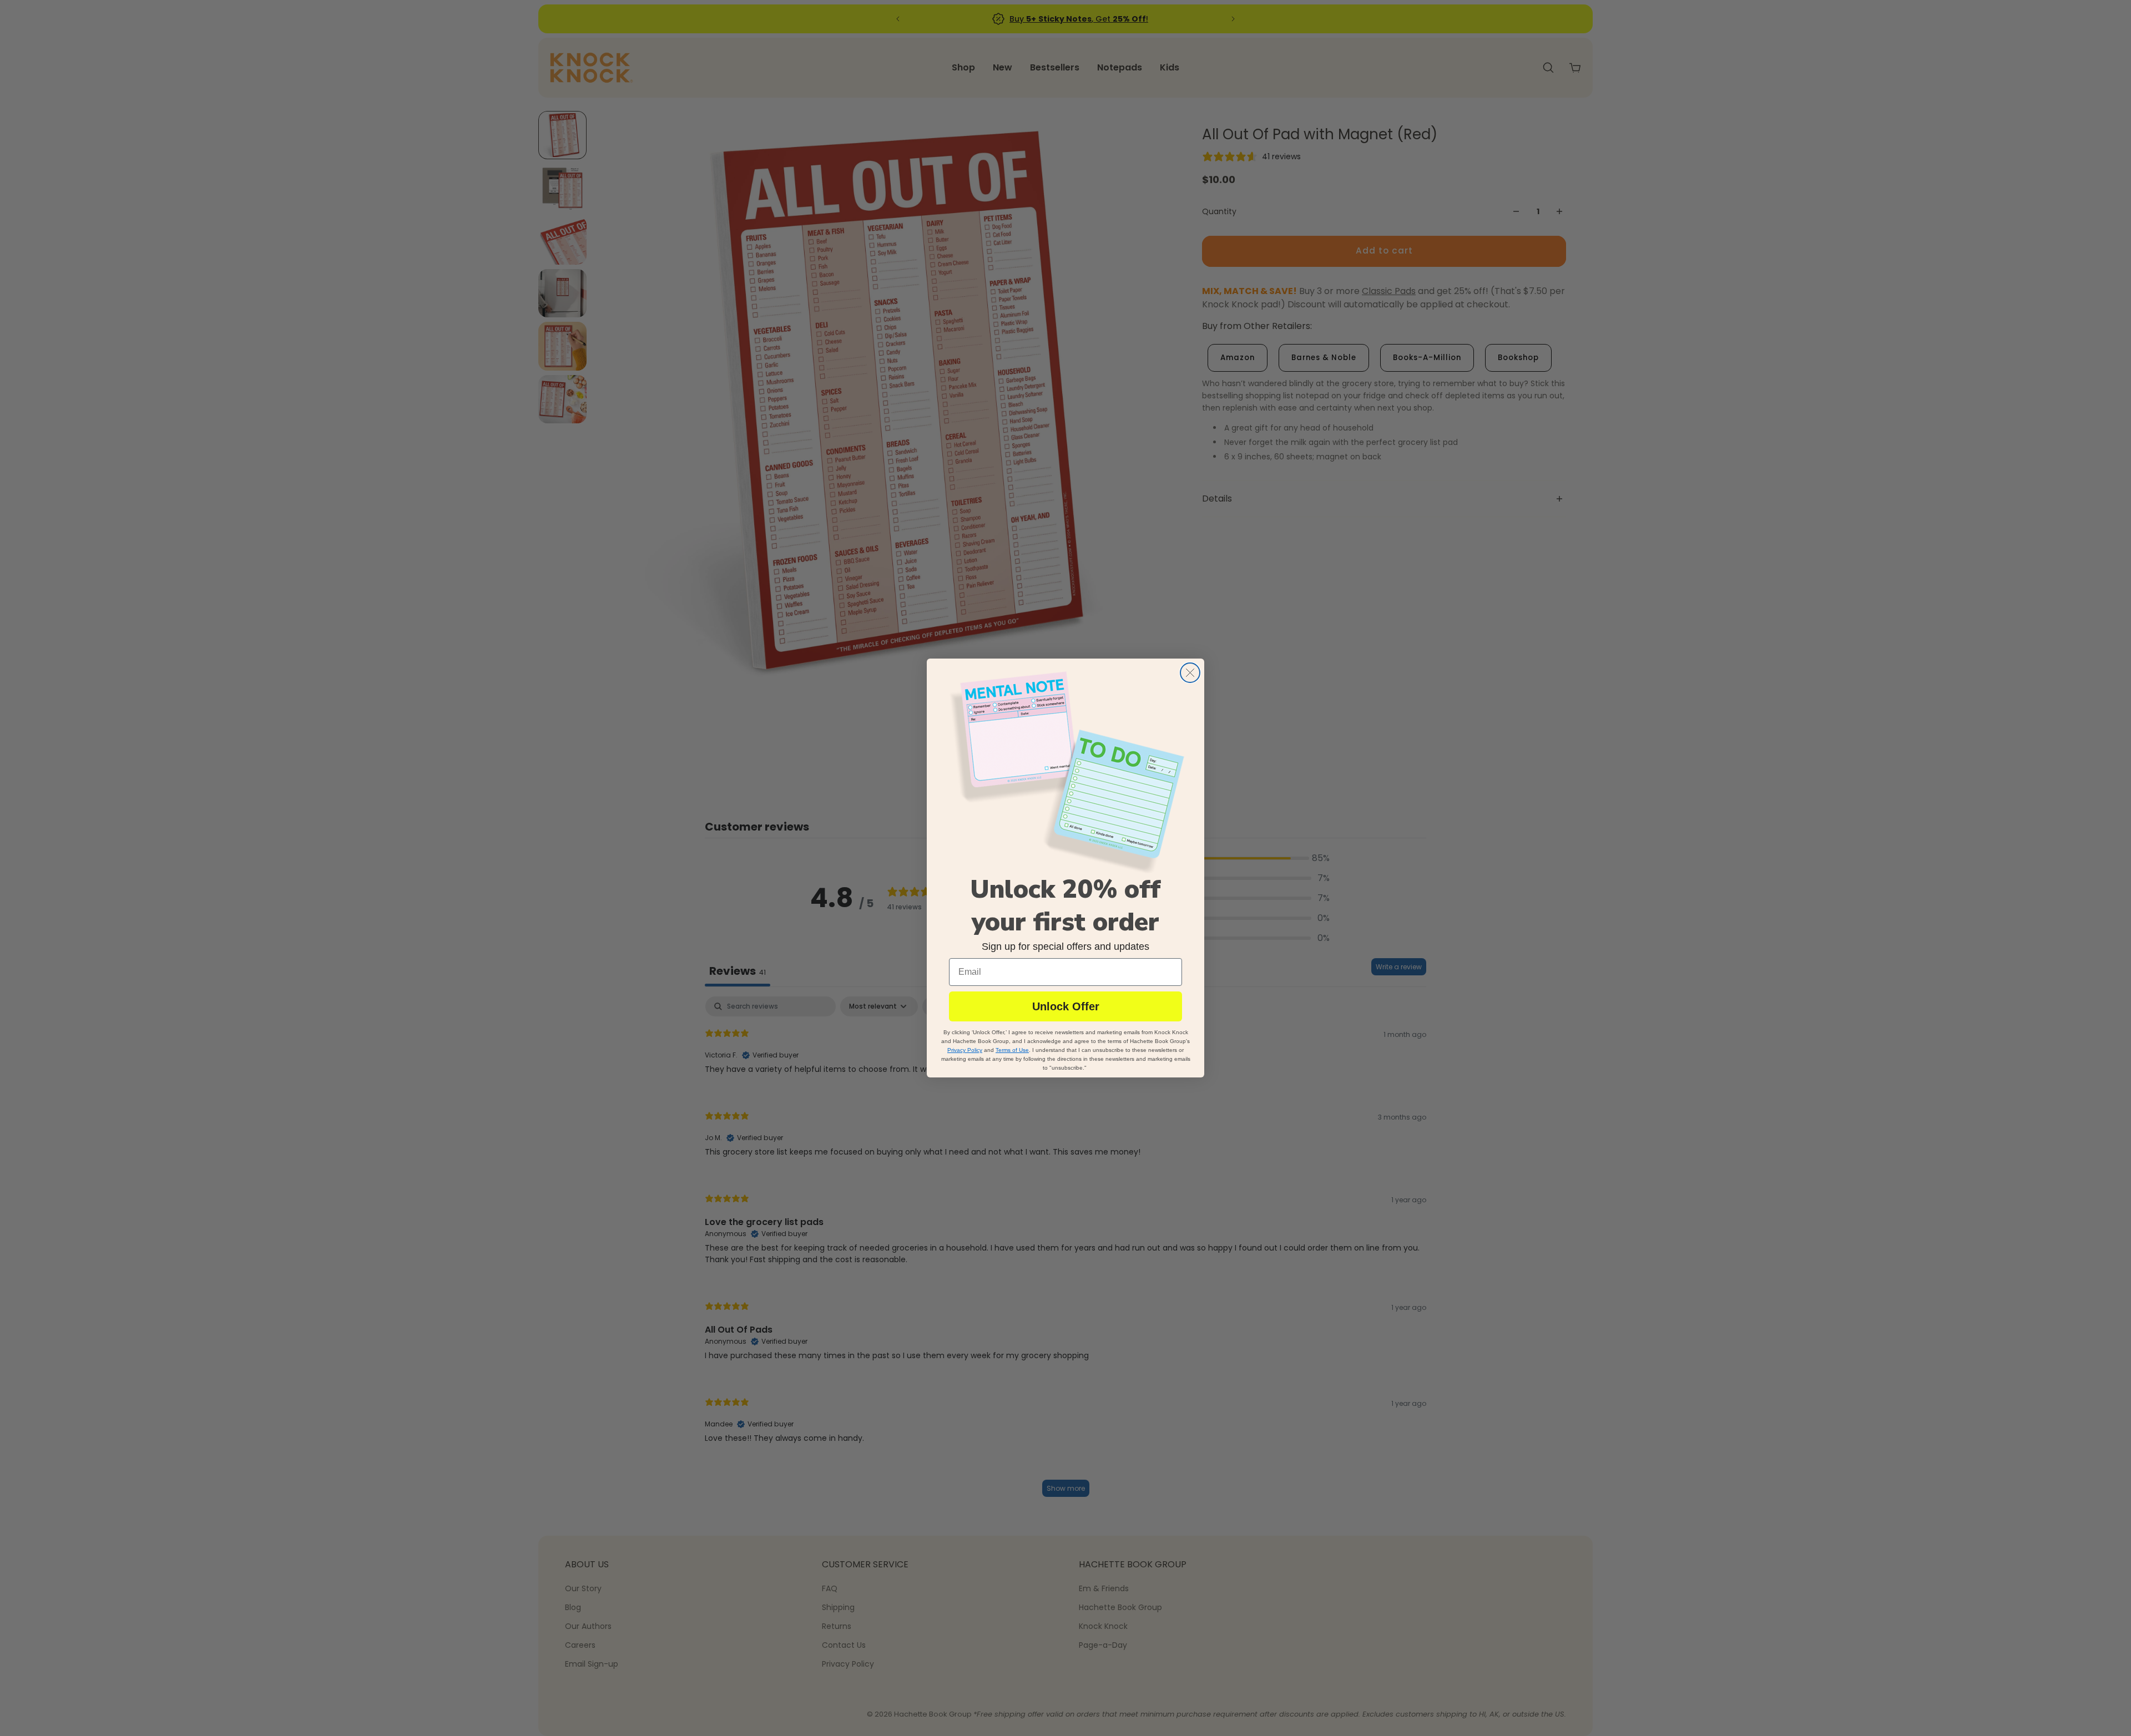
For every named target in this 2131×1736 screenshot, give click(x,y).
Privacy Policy (965, 1051)
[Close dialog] (1190, 673)
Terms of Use (1012, 1051)
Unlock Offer (1066, 1007)
